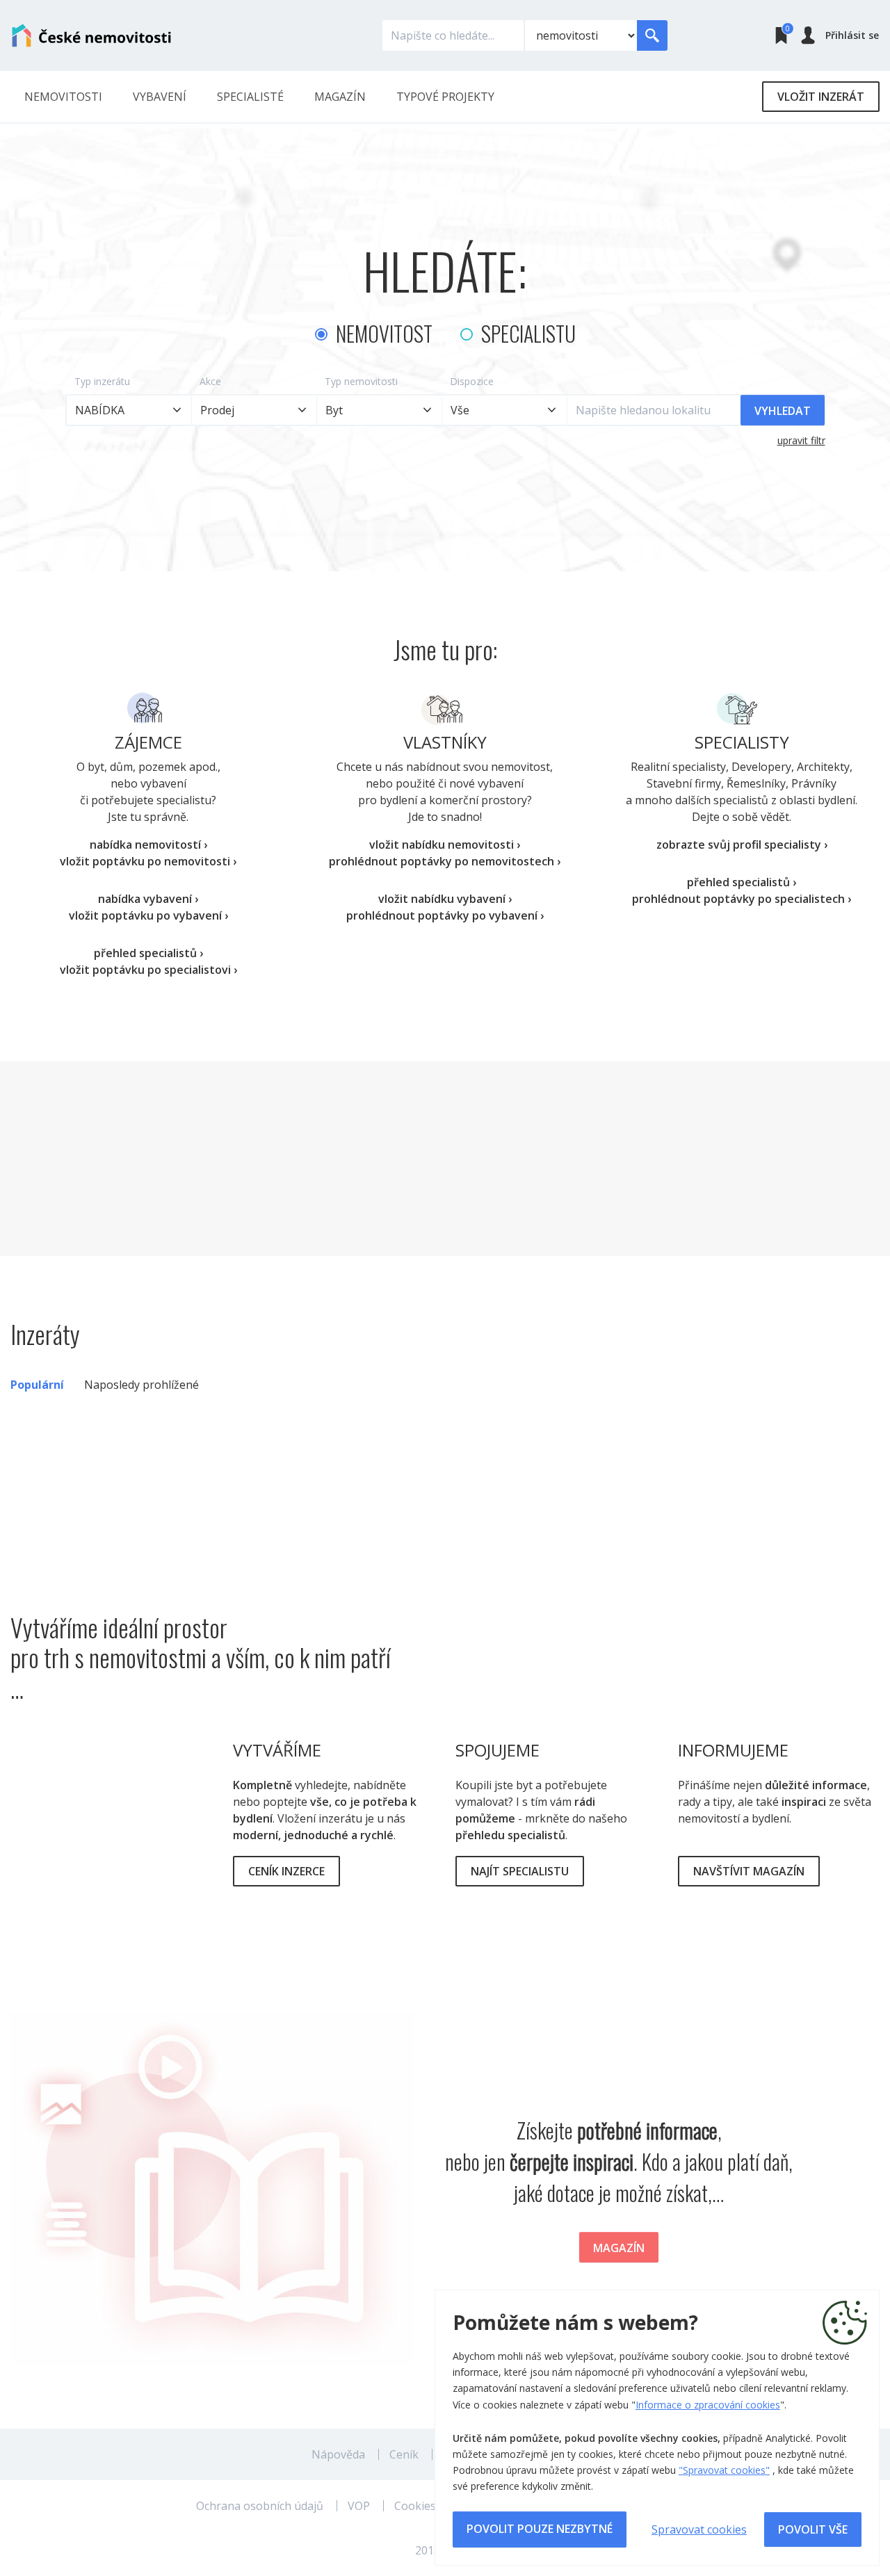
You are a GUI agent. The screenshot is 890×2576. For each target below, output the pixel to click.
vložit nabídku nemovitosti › (445, 845)
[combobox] (504, 410)
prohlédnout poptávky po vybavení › (445, 915)
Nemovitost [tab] (384, 333)
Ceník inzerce (286, 1871)
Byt (334, 410)
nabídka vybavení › (148, 899)
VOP (359, 2506)
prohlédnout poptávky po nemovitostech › (445, 861)
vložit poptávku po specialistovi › (148, 970)
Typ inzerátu (102, 381)
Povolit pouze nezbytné (540, 2529)
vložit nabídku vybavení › (445, 899)
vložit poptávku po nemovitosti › (148, 861)
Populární (37, 1385)
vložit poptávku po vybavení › (148, 915)
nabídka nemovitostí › (148, 845)
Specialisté (250, 97)
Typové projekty (445, 97)
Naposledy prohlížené (141, 1385)
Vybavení (160, 97)
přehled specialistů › (148, 953)
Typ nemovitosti (361, 381)
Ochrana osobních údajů (260, 2506)
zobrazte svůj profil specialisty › (742, 845)
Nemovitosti (63, 97)
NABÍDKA (100, 410)
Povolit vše (813, 2529)
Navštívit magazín (749, 1871)
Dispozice (472, 381)
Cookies (415, 2506)
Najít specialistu (520, 1871)
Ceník (404, 2454)
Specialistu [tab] (528, 333)
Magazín (340, 97)
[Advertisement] (445, 1159)
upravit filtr (801, 440)
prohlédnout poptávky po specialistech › (742, 899)
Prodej (217, 410)
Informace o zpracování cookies (708, 2405)
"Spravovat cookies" (724, 2470)
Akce (210, 381)
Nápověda (338, 2454)
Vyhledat (783, 411)
